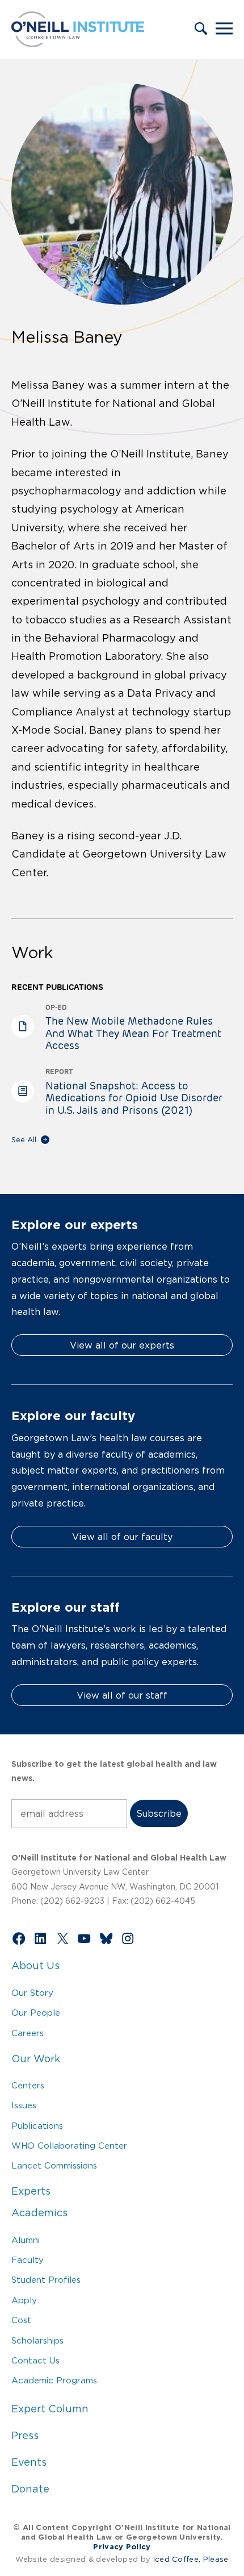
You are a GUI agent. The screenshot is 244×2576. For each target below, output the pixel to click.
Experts (31, 2191)
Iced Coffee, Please (191, 2559)
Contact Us (35, 2360)
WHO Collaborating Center (69, 2146)
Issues (24, 2105)
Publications (37, 2126)
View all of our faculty (122, 1537)
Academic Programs (54, 2380)
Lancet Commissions (54, 2165)
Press (25, 2436)
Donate (30, 2489)
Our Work (36, 2059)
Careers (28, 2033)
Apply (24, 2300)
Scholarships (37, 2340)
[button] (201, 30)
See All (24, 1140)
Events (29, 2462)
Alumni (26, 2240)
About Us (35, 1966)
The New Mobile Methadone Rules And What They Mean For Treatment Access (133, 1033)
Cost (21, 2320)
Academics (39, 2213)
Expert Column (50, 2409)
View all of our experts (122, 1345)
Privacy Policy (122, 2547)
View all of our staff (122, 1695)
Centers (28, 2085)
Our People (36, 2013)
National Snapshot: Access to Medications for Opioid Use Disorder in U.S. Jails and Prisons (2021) (134, 1098)
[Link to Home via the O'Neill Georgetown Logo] (78, 44)
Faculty (28, 2260)
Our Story (32, 1993)
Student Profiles (46, 2280)
